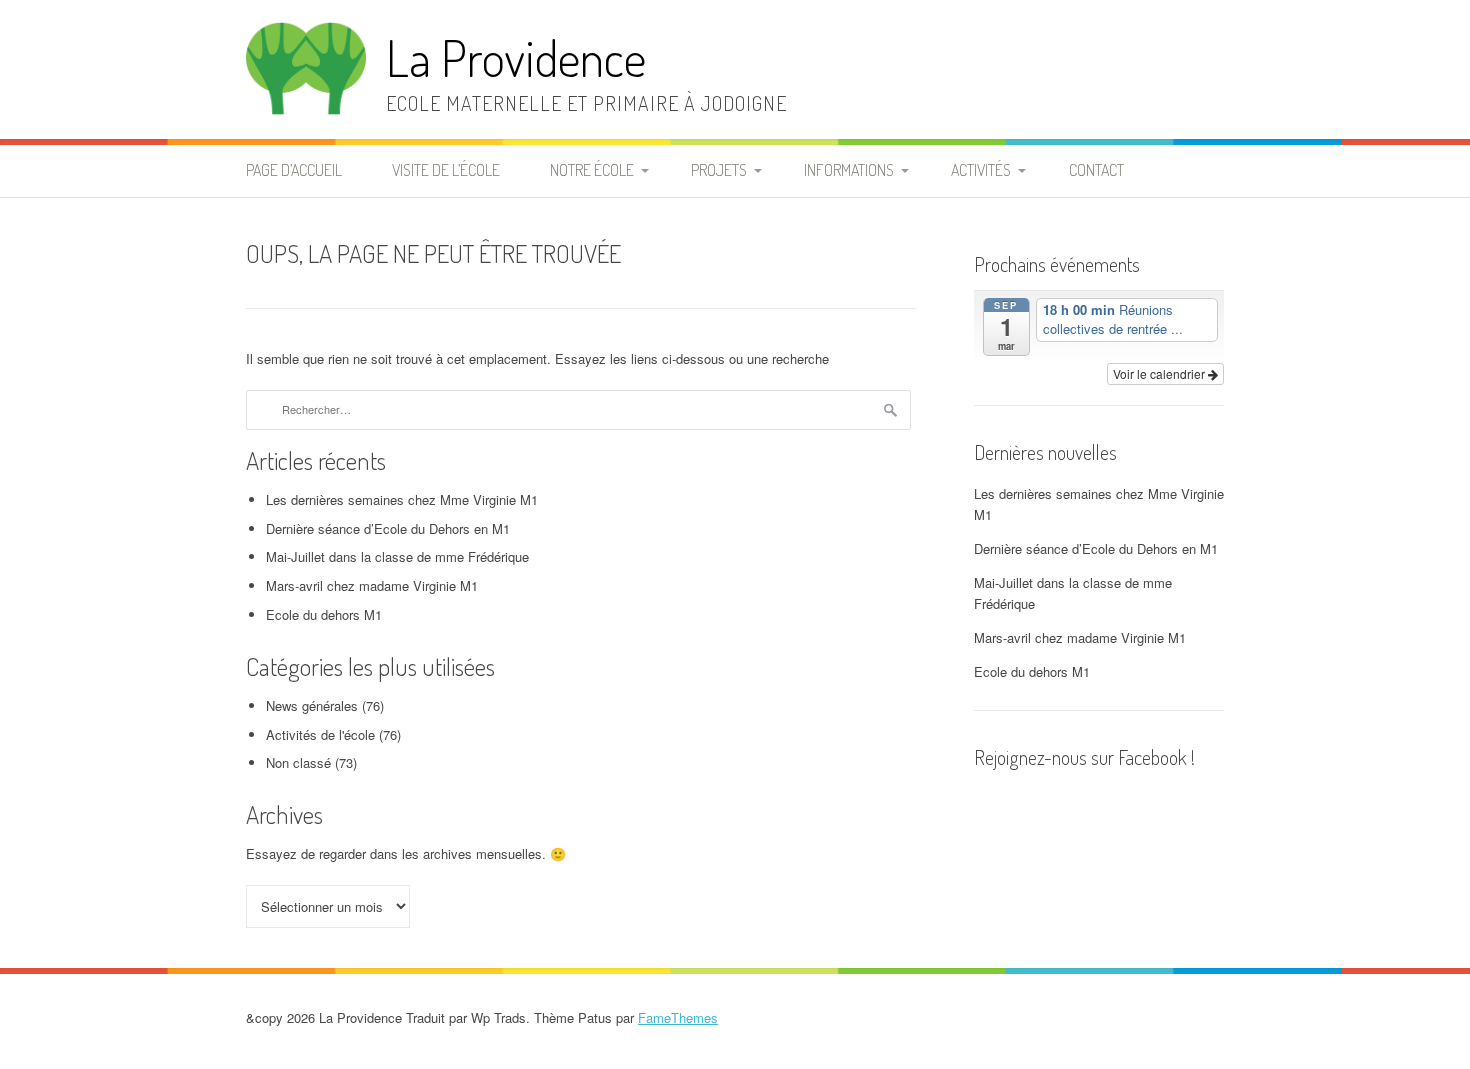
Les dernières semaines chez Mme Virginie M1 (402, 499)
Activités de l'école (320, 734)
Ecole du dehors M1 (324, 614)
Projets (719, 170)
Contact (1096, 170)
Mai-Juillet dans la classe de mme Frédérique (397, 556)
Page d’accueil (294, 170)
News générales (312, 705)
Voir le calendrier (1160, 373)
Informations (849, 170)
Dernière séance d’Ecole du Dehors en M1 (388, 528)
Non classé (298, 762)
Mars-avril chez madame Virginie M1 (372, 585)
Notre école (592, 170)
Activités (981, 170)
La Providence (516, 57)
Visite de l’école (446, 170)
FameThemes (678, 1017)
